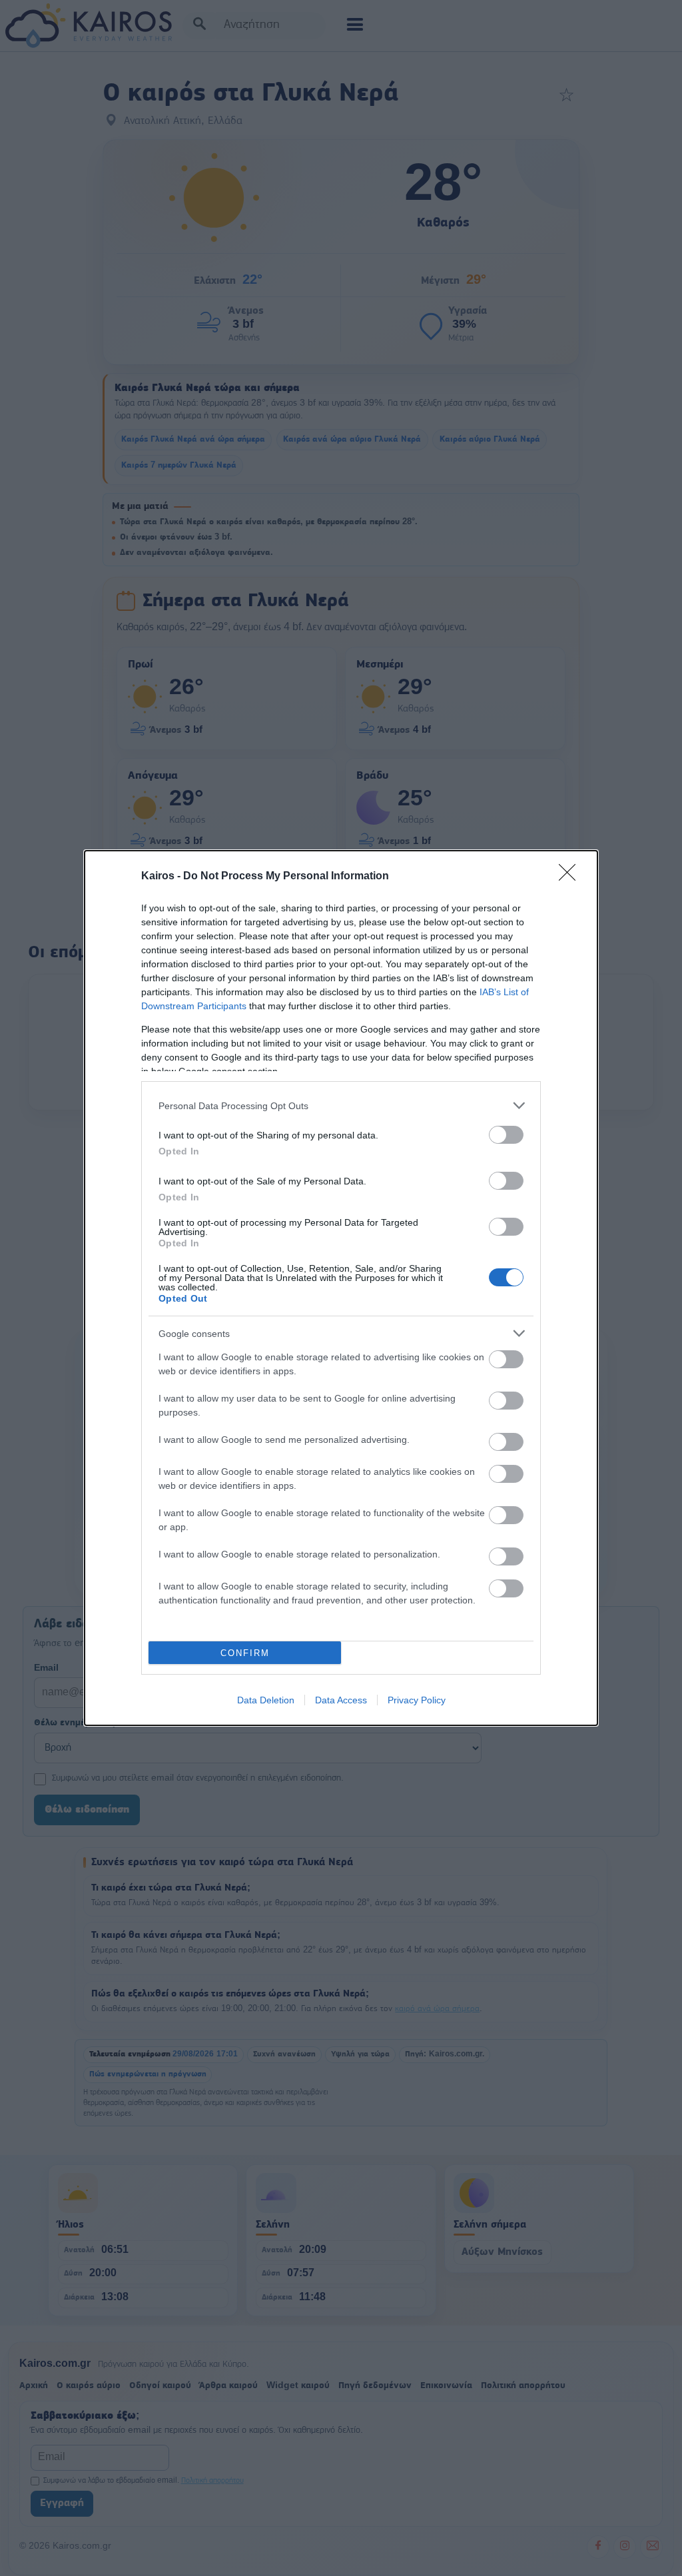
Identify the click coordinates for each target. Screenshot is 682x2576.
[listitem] (341, 1105)
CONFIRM (245, 1653)
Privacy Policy (417, 1700)
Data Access (341, 1700)
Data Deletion (266, 1700)
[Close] (571, 877)
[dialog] (341, 1288)
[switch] (506, 1135)
